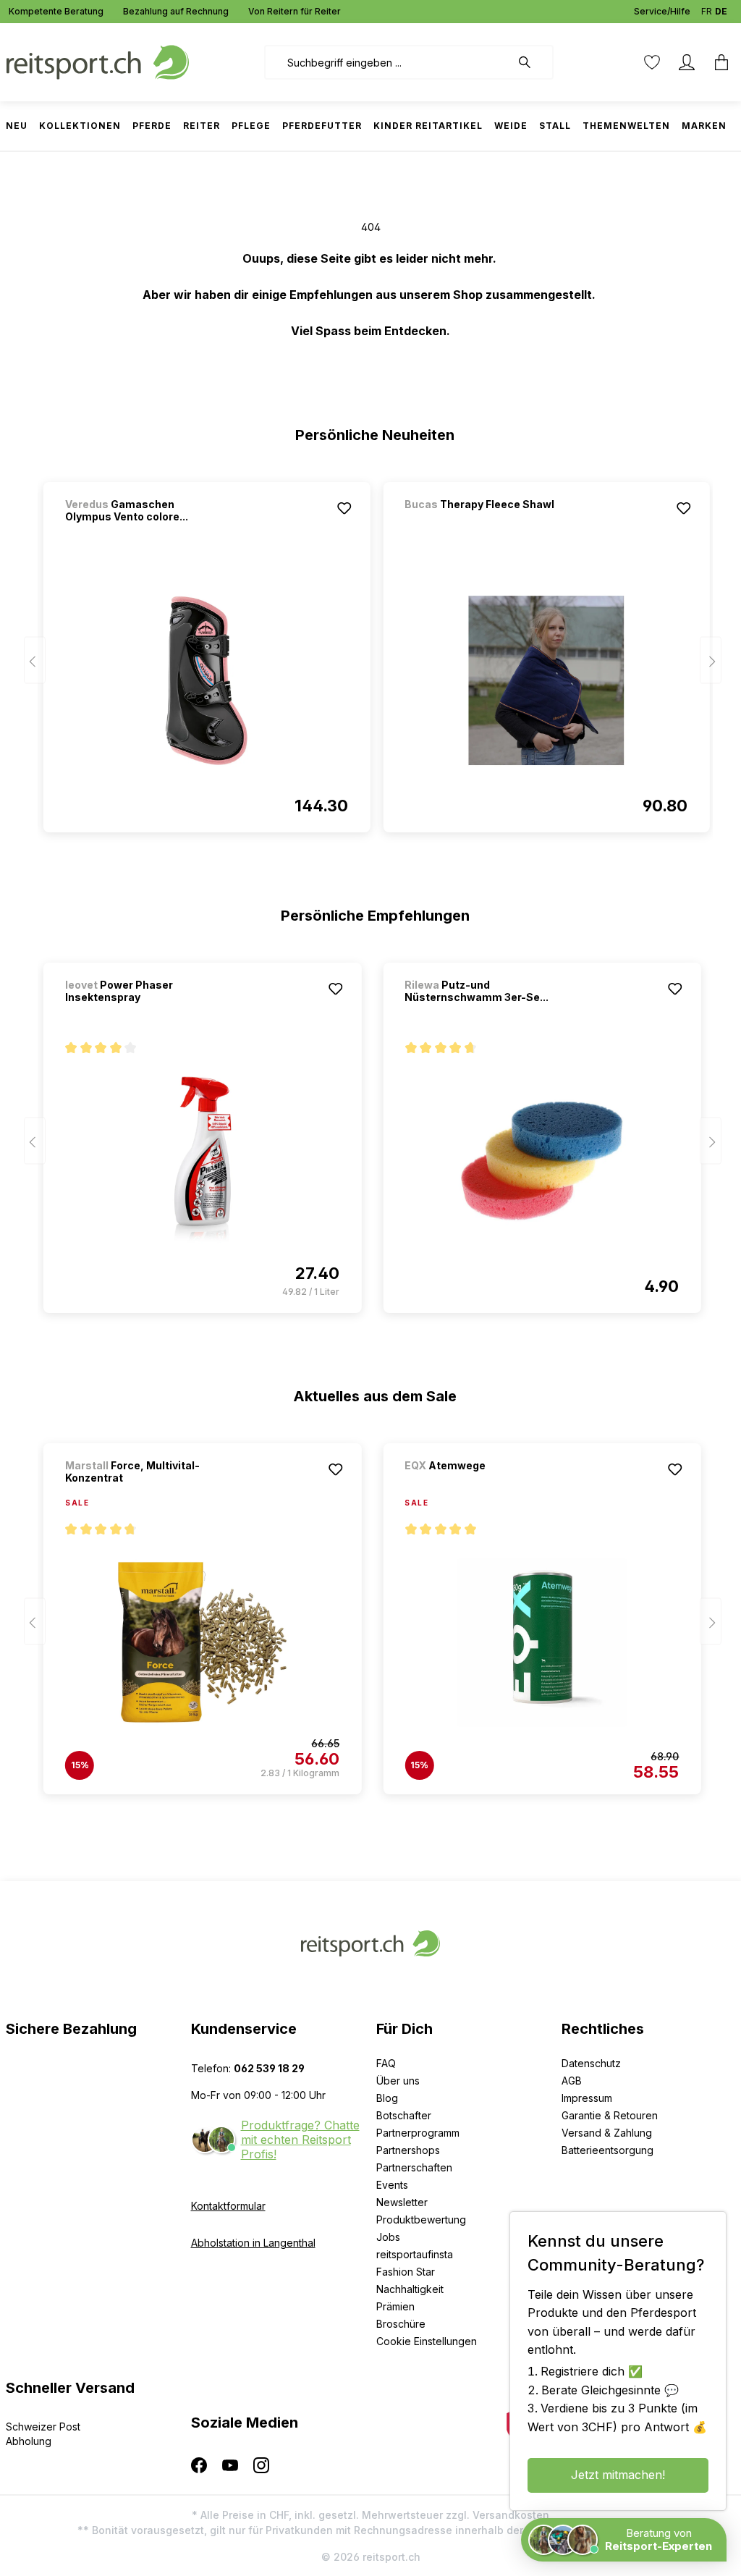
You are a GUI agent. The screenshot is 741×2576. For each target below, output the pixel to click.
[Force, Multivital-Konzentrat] (202, 1642)
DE (721, 11)
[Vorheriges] (35, 660)
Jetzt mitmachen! (618, 2475)
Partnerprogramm (418, 2133)
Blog (387, 2098)
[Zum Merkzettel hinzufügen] (344, 508)
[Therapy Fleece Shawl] (480, 524)
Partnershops (408, 2150)
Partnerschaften (414, 2167)
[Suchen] (532, 62)
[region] (371, 651)
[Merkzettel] (652, 62)
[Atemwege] (480, 1485)
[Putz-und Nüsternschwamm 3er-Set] (542, 1161)
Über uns (398, 2081)
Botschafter (404, 2115)
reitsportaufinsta (415, 2254)
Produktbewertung (421, 2220)
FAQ (386, 2063)
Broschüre (401, 2324)
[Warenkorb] (717, 62)
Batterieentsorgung (607, 2150)
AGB (572, 2081)
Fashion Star (406, 2272)
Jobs (388, 2237)
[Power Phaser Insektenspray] (202, 1161)
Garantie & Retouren (610, 2115)
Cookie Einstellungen (427, 2341)
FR (707, 11)
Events (392, 2185)
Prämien (395, 2306)
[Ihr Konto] (687, 62)
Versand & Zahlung (607, 2133)
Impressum (587, 2098)
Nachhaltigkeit (410, 2289)
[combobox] (388, 62)
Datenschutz (591, 2063)
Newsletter (402, 2202)
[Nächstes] (711, 660)
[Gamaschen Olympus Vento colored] (207, 680)
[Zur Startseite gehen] (98, 61)
